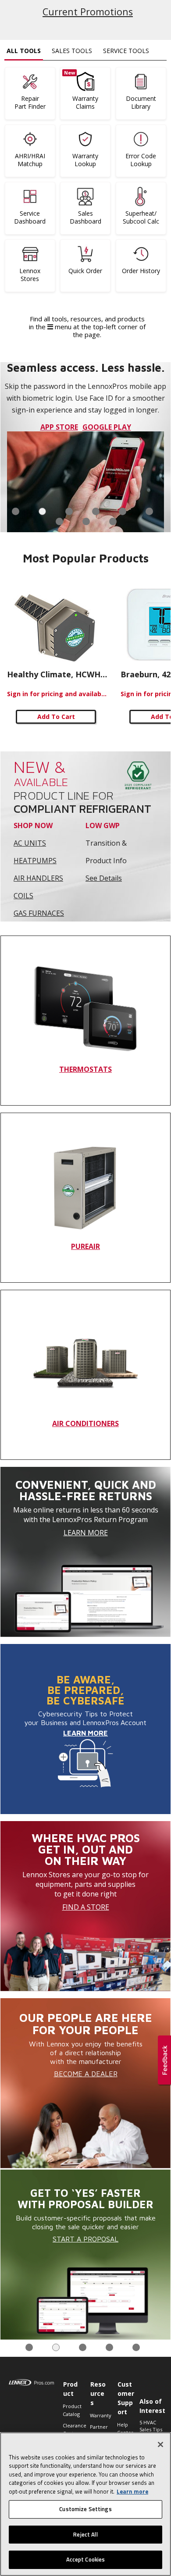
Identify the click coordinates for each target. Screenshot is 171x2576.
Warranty (99, 2415)
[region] (85, 2504)
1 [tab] (16, 511)
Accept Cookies (86, 2559)
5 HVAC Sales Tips (151, 2426)
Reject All (85, 2534)
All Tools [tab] (24, 51)
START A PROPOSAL (85, 2239)
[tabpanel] (85, 447)
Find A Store (86, 1907)
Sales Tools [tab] (72, 51)
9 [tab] (113, 521)
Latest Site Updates (88, 12)
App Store (59, 427)
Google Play (107, 427)
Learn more (132, 2491)
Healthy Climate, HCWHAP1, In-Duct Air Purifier (57, 674)
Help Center (125, 2428)
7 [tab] (59, 521)
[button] (164, 2061)
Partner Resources (99, 2431)
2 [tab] (42, 511)
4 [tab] (96, 511)
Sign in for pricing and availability (57, 694)
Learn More (86, 1533)
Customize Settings (85, 2509)
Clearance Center (72, 2429)
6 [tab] (149, 511)
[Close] (160, 2444)
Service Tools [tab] (126, 51)
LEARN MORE (85, 1733)
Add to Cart (56, 717)
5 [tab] (123, 511)
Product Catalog (72, 2410)
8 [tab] (86, 521)
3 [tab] (69, 511)
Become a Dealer (86, 2074)
